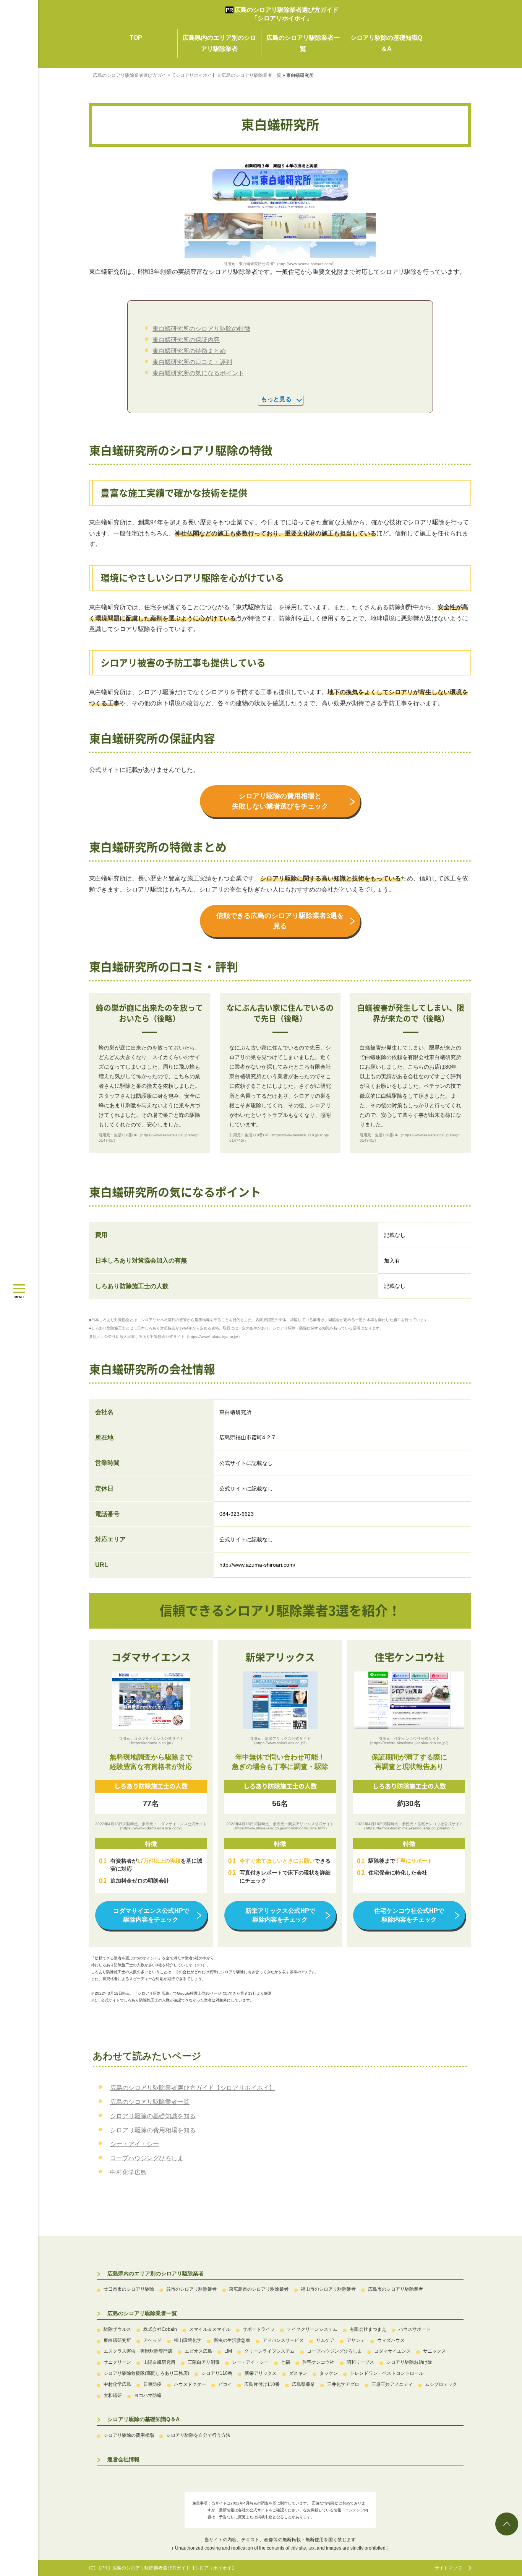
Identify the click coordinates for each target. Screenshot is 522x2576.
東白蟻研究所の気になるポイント (198, 373)
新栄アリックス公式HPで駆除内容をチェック (280, 1915)
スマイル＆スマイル (210, 2329)
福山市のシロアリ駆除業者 (328, 2289)
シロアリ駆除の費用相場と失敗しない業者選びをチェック (280, 801)
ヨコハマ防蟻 (148, 2395)
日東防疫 (152, 2384)
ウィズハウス (391, 2340)
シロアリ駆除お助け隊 (409, 2362)
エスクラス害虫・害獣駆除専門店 (138, 2351)
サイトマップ (448, 2568)
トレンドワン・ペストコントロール (387, 2373)
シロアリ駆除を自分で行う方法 (198, 2435)
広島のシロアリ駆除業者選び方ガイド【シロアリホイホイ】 (193, 2088)
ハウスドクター (190, 2384)
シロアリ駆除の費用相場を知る (153, 2130)
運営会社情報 (123, 2459)
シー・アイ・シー (135, 2144)
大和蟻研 (113, 2395)
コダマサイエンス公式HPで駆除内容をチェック (151, 1915)
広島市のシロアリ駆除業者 (396, 2289)
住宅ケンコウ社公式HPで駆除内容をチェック (409, 1915)
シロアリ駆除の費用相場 (129, 2435)
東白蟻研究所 (117, 2340)
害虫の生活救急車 (232, 2340)
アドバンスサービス (283, 2340)
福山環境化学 (188, 2340)
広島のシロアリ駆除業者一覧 (150, 2102)
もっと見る (276, 399)
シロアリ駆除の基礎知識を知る (153, 2116)
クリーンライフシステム (269, 2351)
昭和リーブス (360, 2362)
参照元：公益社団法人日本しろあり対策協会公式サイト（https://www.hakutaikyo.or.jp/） (165, 1337)
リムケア (325, 2340)
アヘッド (152, 2340)
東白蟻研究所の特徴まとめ (189, 351)
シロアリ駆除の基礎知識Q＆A (143, 2419)
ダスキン (298, 2373)
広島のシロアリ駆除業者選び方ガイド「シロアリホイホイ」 (287, 14)
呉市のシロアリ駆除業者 (191, 2289)
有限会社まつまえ (368, 2329)
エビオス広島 (198, 2351)
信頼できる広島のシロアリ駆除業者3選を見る (280, 921)
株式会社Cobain (160, 2329)
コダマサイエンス (392, 2351)
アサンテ (356, 2340)
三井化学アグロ (343, 2384)
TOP (136, 38)
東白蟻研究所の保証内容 (186, 340)
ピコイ (225, 2384)
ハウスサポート (415, 2329)
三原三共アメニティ (392, 2384)
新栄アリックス (261, 2373)
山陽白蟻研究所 (159, 2362)
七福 (285, 2362)
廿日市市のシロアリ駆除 (129, 2289)
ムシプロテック (441, 2384)
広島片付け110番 (262, 2384)
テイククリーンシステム (312, 2329)
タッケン (329, 2373)
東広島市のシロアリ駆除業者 (259, 2289)
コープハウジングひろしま (147, 2158)
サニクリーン (117, 2362)
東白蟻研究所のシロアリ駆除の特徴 (201, 329)
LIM (228, 2351)
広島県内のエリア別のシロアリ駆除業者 (156, 2273)
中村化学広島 (128, 2172)
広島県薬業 (303, 2384)
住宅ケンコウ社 (318, 2362)
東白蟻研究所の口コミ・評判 (192, 362)
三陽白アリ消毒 (204, 2362)
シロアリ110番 (217, 2373)
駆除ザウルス (117, 2329)
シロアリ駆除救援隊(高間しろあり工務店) (146, 2373)
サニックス (434, 2351)
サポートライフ (259, 2329)
